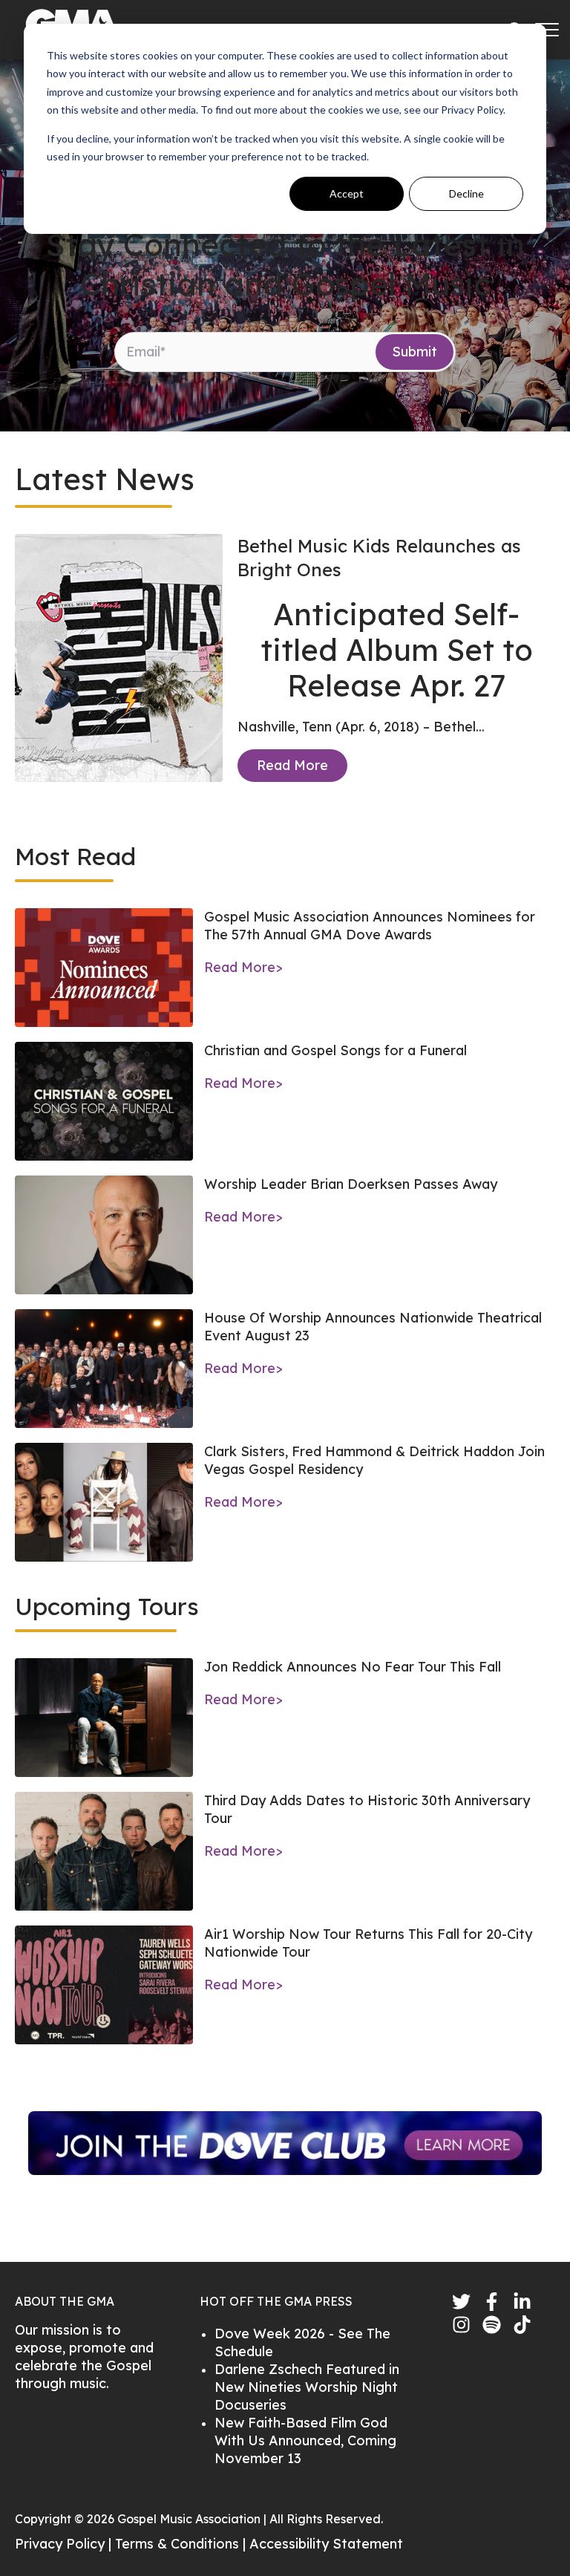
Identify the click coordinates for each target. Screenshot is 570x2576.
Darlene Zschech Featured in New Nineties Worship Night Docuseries (307, 2387)
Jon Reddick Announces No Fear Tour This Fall (353, 1667)
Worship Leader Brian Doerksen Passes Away (351, 1184)
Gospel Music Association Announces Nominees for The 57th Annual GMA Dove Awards (370, 926)
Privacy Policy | (65, 2544)
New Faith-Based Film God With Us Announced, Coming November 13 (305, 2440)
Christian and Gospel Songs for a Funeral (335, 1050)
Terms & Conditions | (182, 2544)
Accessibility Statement (326, 2544)
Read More (292, 765)
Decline (466, 193)
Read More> (243, 967)
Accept (347, 193)
